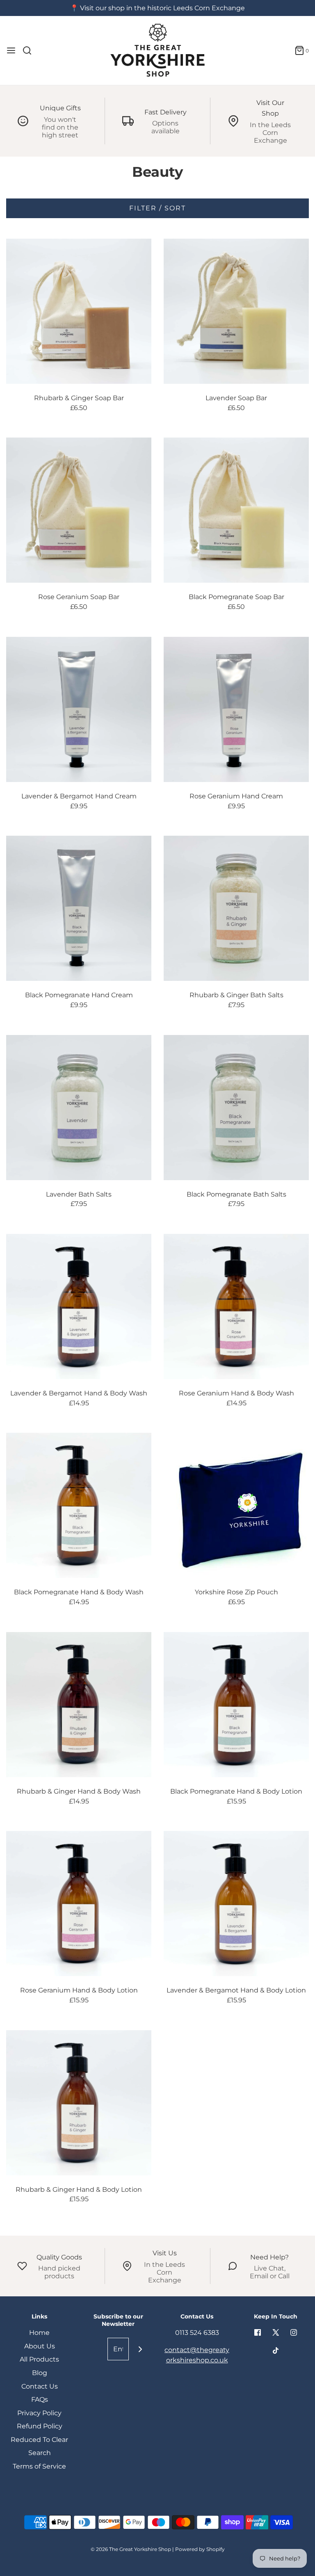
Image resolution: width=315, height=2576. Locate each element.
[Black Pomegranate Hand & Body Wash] (79, 1505)
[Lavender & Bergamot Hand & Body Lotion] (236, 1904)
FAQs (40, 2399)
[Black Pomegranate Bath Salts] (236, 1108)
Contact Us (40, 2386)
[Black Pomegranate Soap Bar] (236, 510)
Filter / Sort (157, 208)
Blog (40, 2373)
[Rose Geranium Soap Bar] (79, 510)
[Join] (140, 2349)
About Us (40, 2346)
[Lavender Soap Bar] (236, 311)
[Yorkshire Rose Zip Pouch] (236, 1505)
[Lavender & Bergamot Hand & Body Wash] (79, 1306)
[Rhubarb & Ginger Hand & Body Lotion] (79, 2103)
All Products (39, 2359)
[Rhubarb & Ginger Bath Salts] (236, 908)
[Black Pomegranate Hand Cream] (79, 908)
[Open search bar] (30, 50)
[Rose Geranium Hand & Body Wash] (236, 1306)
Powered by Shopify (200, 2549)
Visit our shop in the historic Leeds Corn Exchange (162, 8)
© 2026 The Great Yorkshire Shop (131, 2549)
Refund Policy (40, 2426)
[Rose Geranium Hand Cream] (236, 709)
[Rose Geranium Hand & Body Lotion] (79, 1904)
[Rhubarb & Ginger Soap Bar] (79, 311)
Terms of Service (39, 2466)
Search (40, 2453)
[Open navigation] (11, 50)
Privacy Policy (39, 2413)
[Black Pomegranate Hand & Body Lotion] (236, 1705)
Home (39, 2333)
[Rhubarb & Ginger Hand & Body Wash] (79, 1705)
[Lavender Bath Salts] (79, 1108)
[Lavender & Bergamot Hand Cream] (79, 709)
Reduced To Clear (39, 2440)
